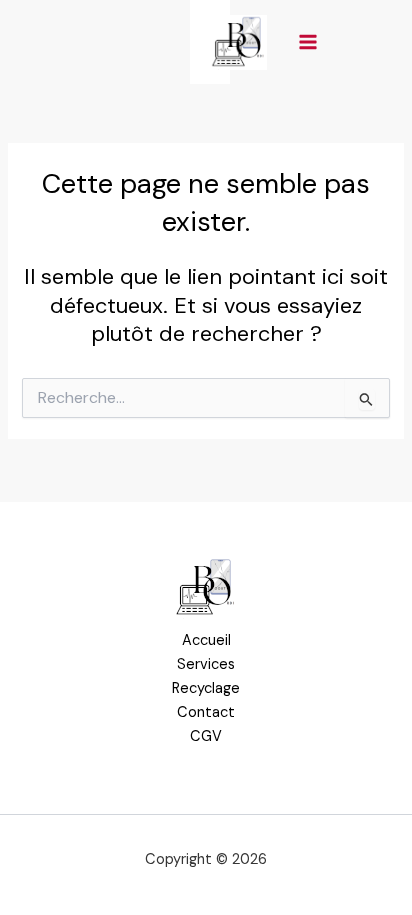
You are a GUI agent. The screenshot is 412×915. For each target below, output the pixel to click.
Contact (206, 712)
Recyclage (206, 688)
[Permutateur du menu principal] (308, 42)
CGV (206, 736)
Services (206, 664)
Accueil (206, 640)
